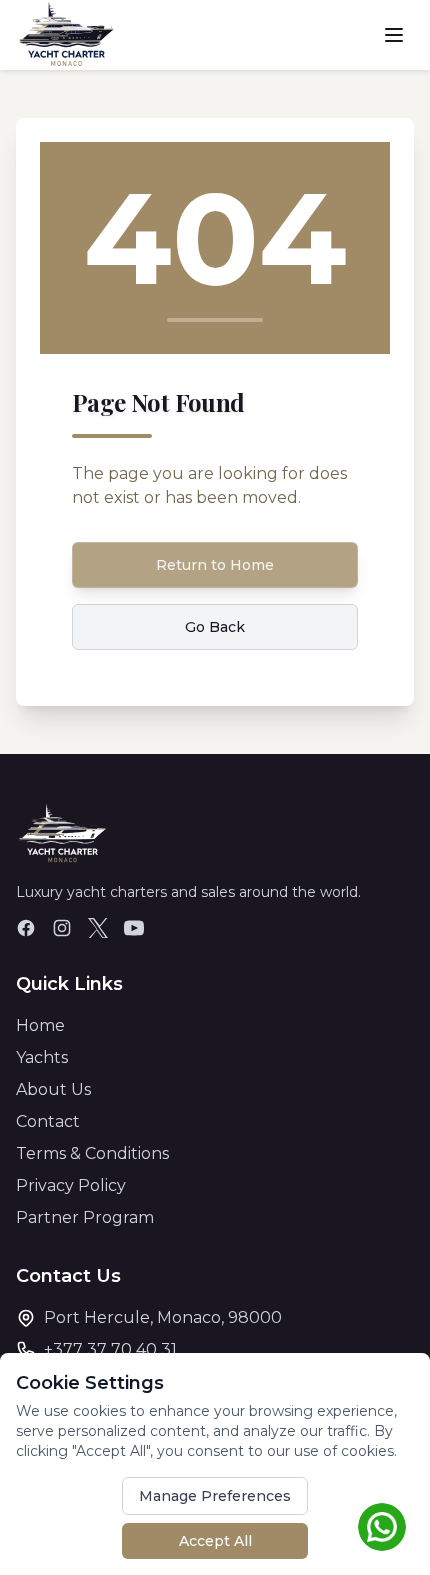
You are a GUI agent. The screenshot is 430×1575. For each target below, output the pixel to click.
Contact (48, 1121)
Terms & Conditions (92, 1153)
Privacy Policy (71, 1185)
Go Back (215, 627)
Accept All (215, 1541)
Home (40, 1025)
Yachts (42, 1057)
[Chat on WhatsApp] (382, 1527)
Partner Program (85, 1217)
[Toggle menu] (394, 35)
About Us (53, 1089)
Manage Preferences (215, 1496)
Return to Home (215, 565)
